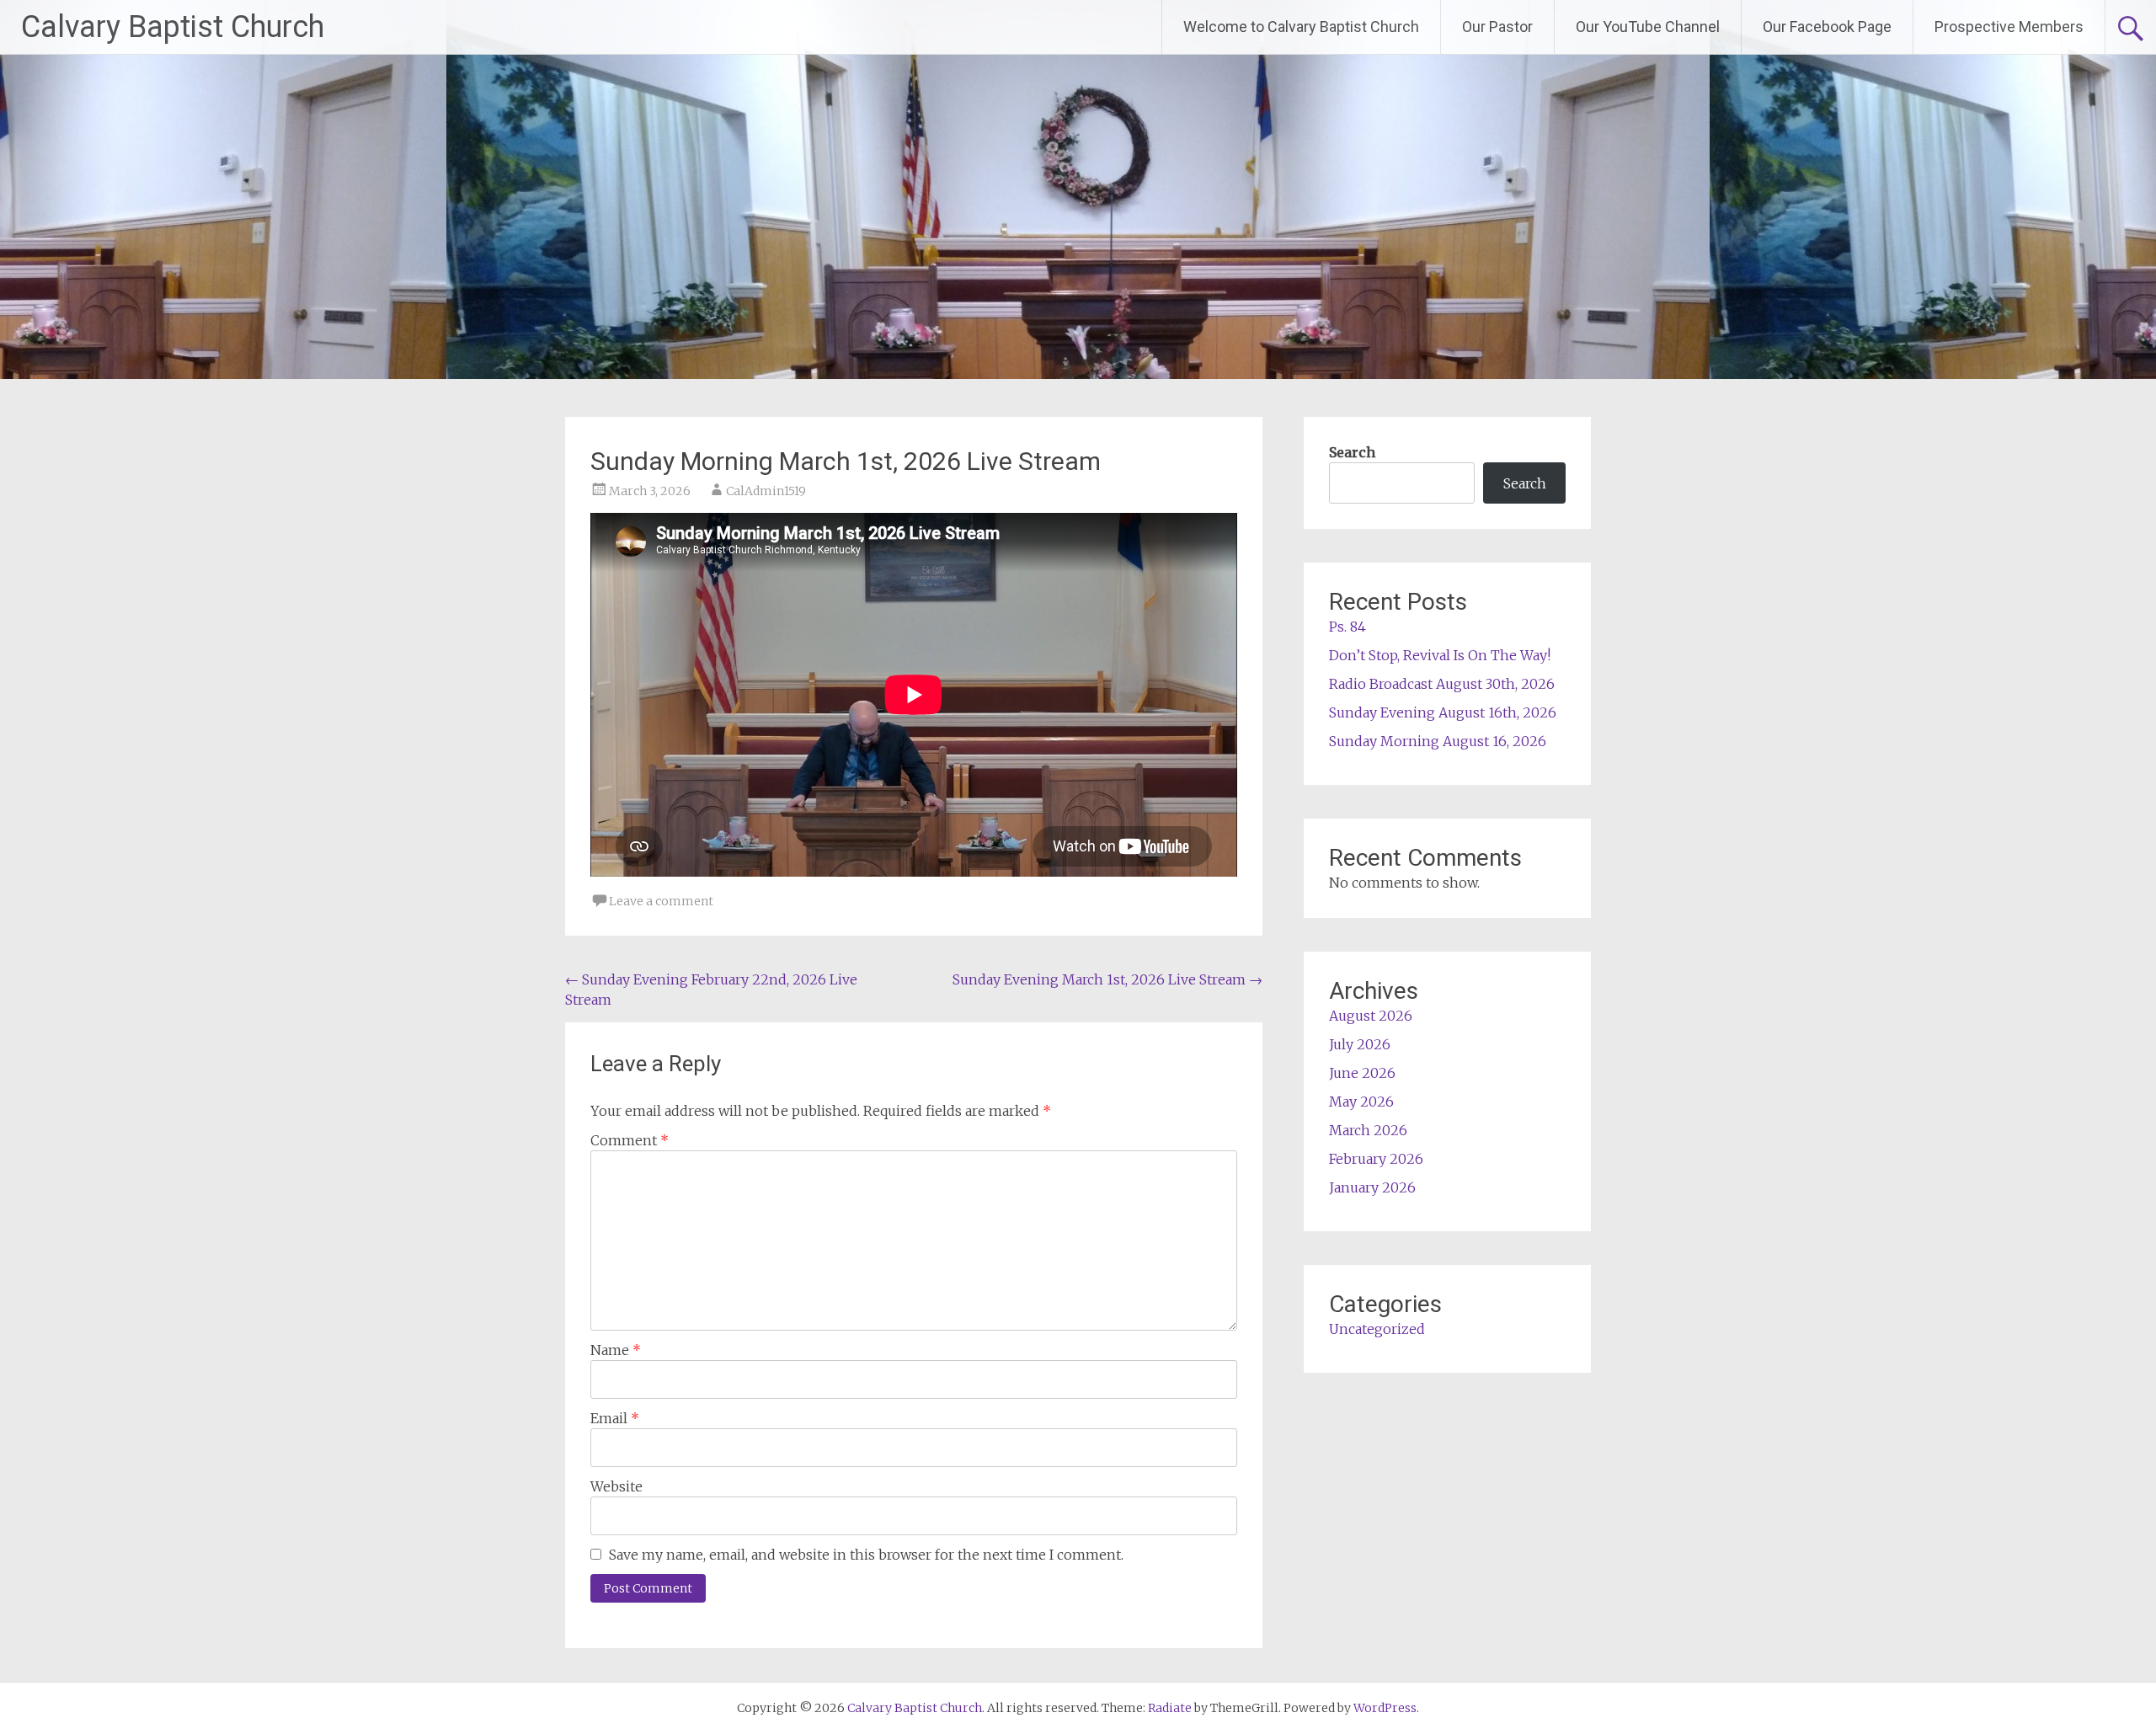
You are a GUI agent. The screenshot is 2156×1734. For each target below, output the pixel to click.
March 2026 (1368, 1130)
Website (616, 1486)
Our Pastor (1497, 27)
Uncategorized (1377, 1329)
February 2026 (1376, 1159)
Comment (630, 1140)
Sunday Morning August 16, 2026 (1438, 741)
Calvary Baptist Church (173, 27)
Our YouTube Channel (1648, 27)
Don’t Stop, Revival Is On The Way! (1440, 655)
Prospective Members (2009, 27)
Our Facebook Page (1827, 27)
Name (616, 1350)
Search (1352, 452)
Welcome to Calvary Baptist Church (1301, 27)
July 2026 (1360, 1044)
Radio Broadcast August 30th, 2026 (1442, 684)
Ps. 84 (1347, 627)
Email (615, 1418)
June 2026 (1362, 1073)
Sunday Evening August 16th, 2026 (1443, 712)
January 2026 (1372, 1187)
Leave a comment (661, 901)
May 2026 (1361, 1102)
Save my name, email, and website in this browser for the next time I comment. (866, 1555)
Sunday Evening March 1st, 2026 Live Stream (1107, 979)
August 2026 (1371, 1016)
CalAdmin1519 (766, 491)
